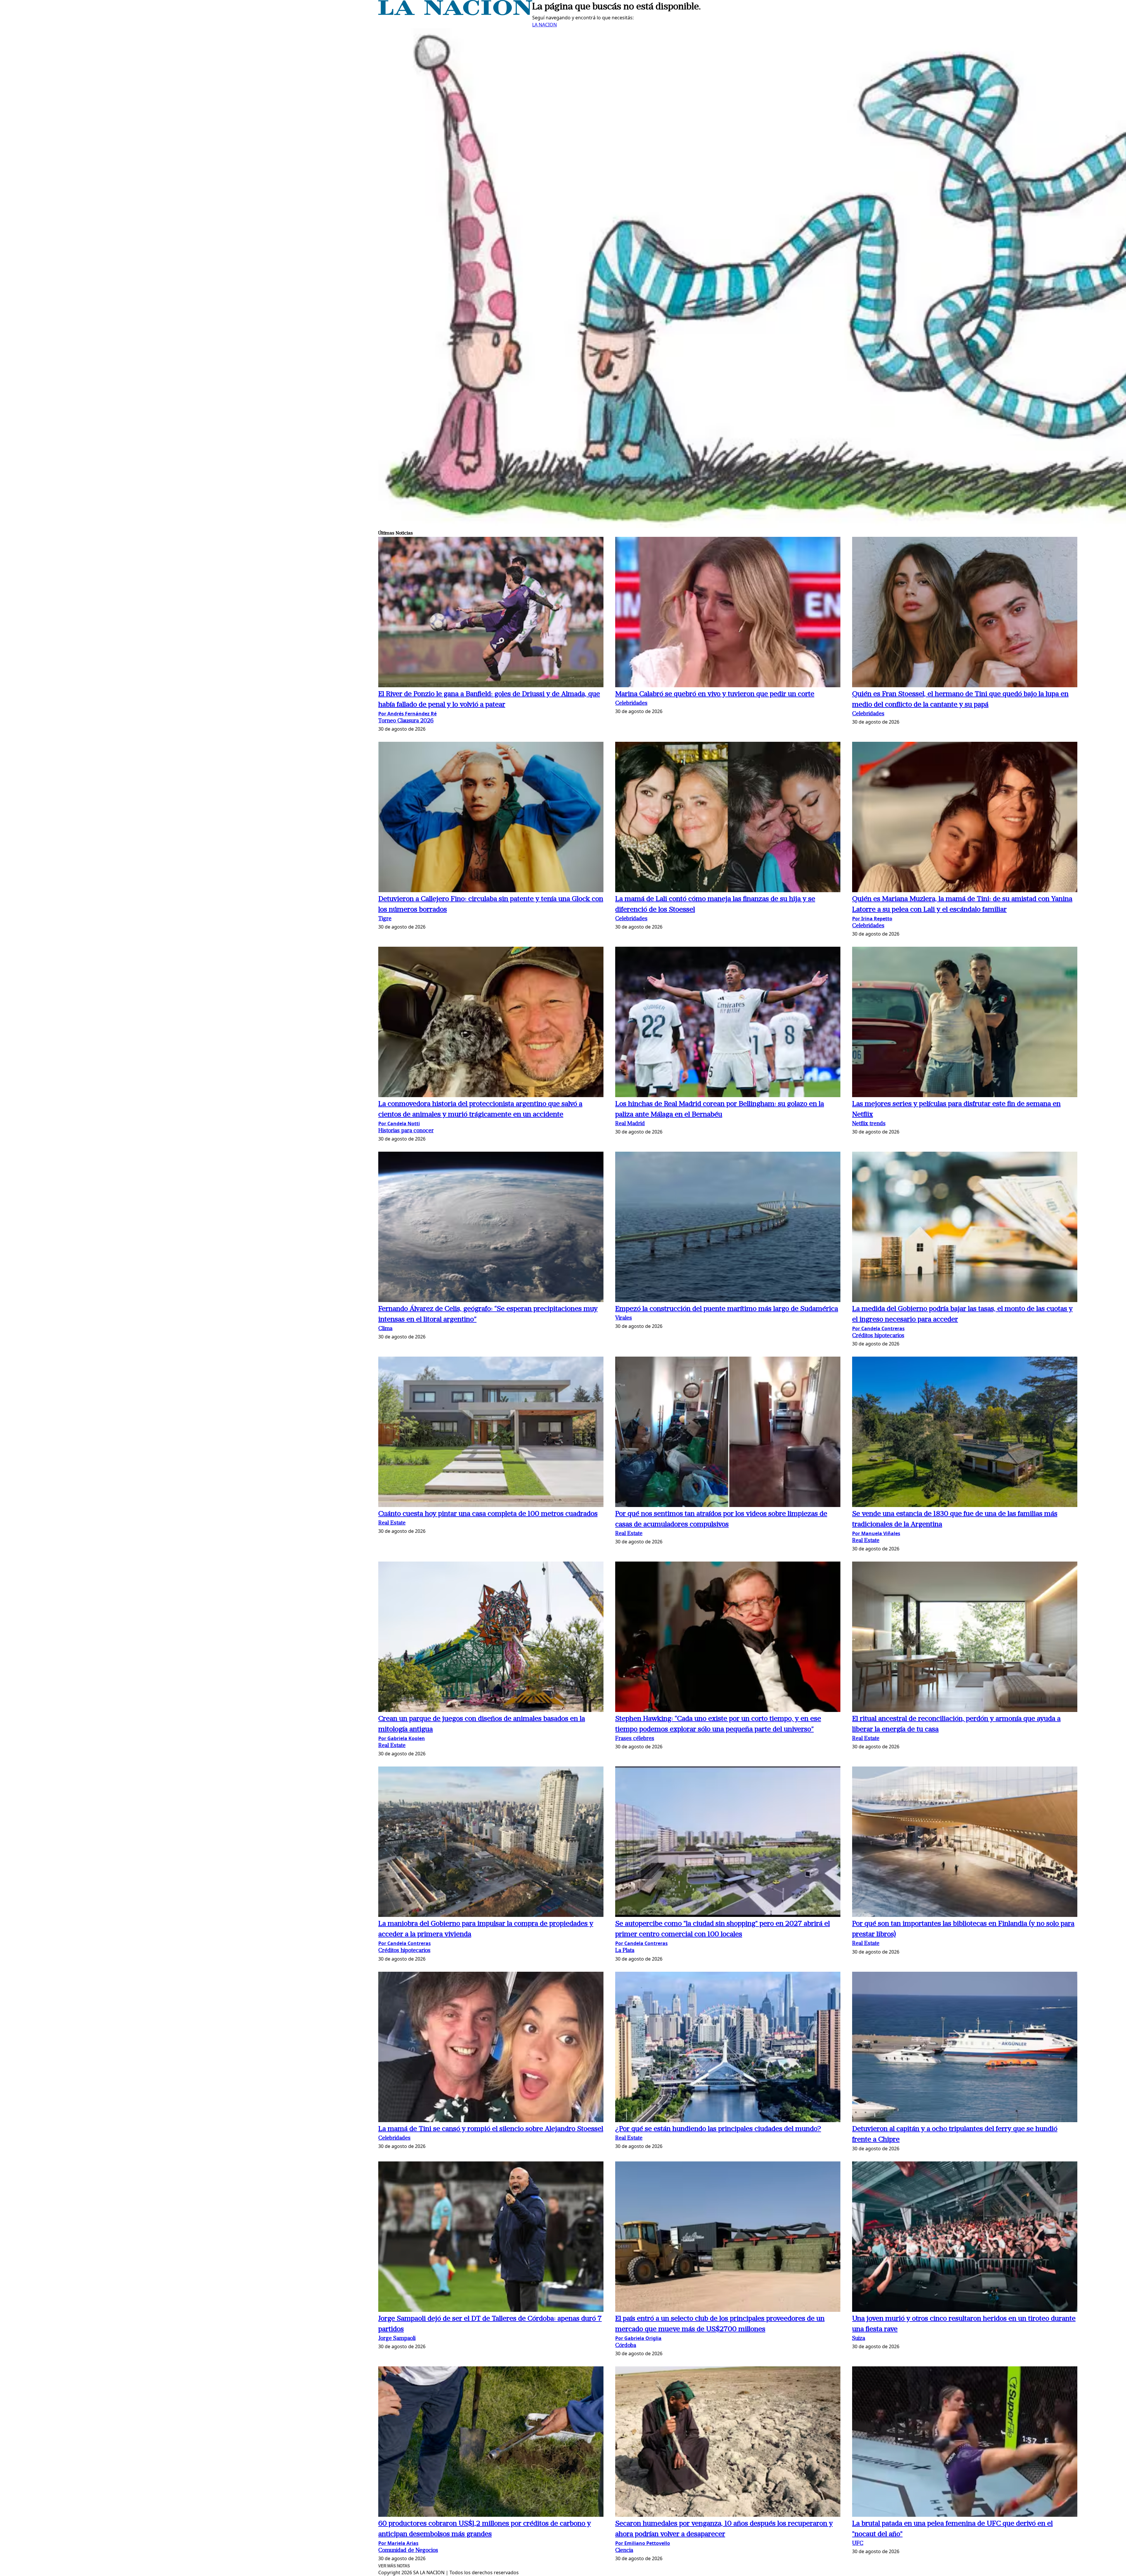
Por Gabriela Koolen (402, 1738)
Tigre (385, 919)
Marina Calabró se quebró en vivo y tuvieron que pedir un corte (715, 694)
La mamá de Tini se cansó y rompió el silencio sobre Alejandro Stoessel (491, 2129)
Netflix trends (869, 1124)
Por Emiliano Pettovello (643, 2543)
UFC (858, 2544)
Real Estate (392, 1523)
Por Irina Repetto (872, 919)
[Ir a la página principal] (455, 13)
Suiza (859, 2339)
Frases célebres (635, 1739)
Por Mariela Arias (398, 2543)
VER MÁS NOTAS (394, 2566)
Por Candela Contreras (878, 1328)
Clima (385, 1329)
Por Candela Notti (399, 1124)
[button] (491, 613)
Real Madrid (630, 1124)
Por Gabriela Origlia (638, 2338)
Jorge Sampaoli (397, 2339)
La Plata (625, 1951)
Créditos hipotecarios (878, 1336)
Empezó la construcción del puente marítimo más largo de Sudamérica (727, 1309)
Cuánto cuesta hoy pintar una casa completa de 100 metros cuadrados (488, 1514)
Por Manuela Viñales (876, 1533)
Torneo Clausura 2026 (406, 721)
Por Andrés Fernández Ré (407, 714)
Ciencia (624, 2551)
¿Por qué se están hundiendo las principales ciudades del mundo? (718, 2129)
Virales (624, 1318)
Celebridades (631, 704)
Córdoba (626, 2346)
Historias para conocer (406, 1131)
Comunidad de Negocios (408, 2551)
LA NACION (545, 25)
